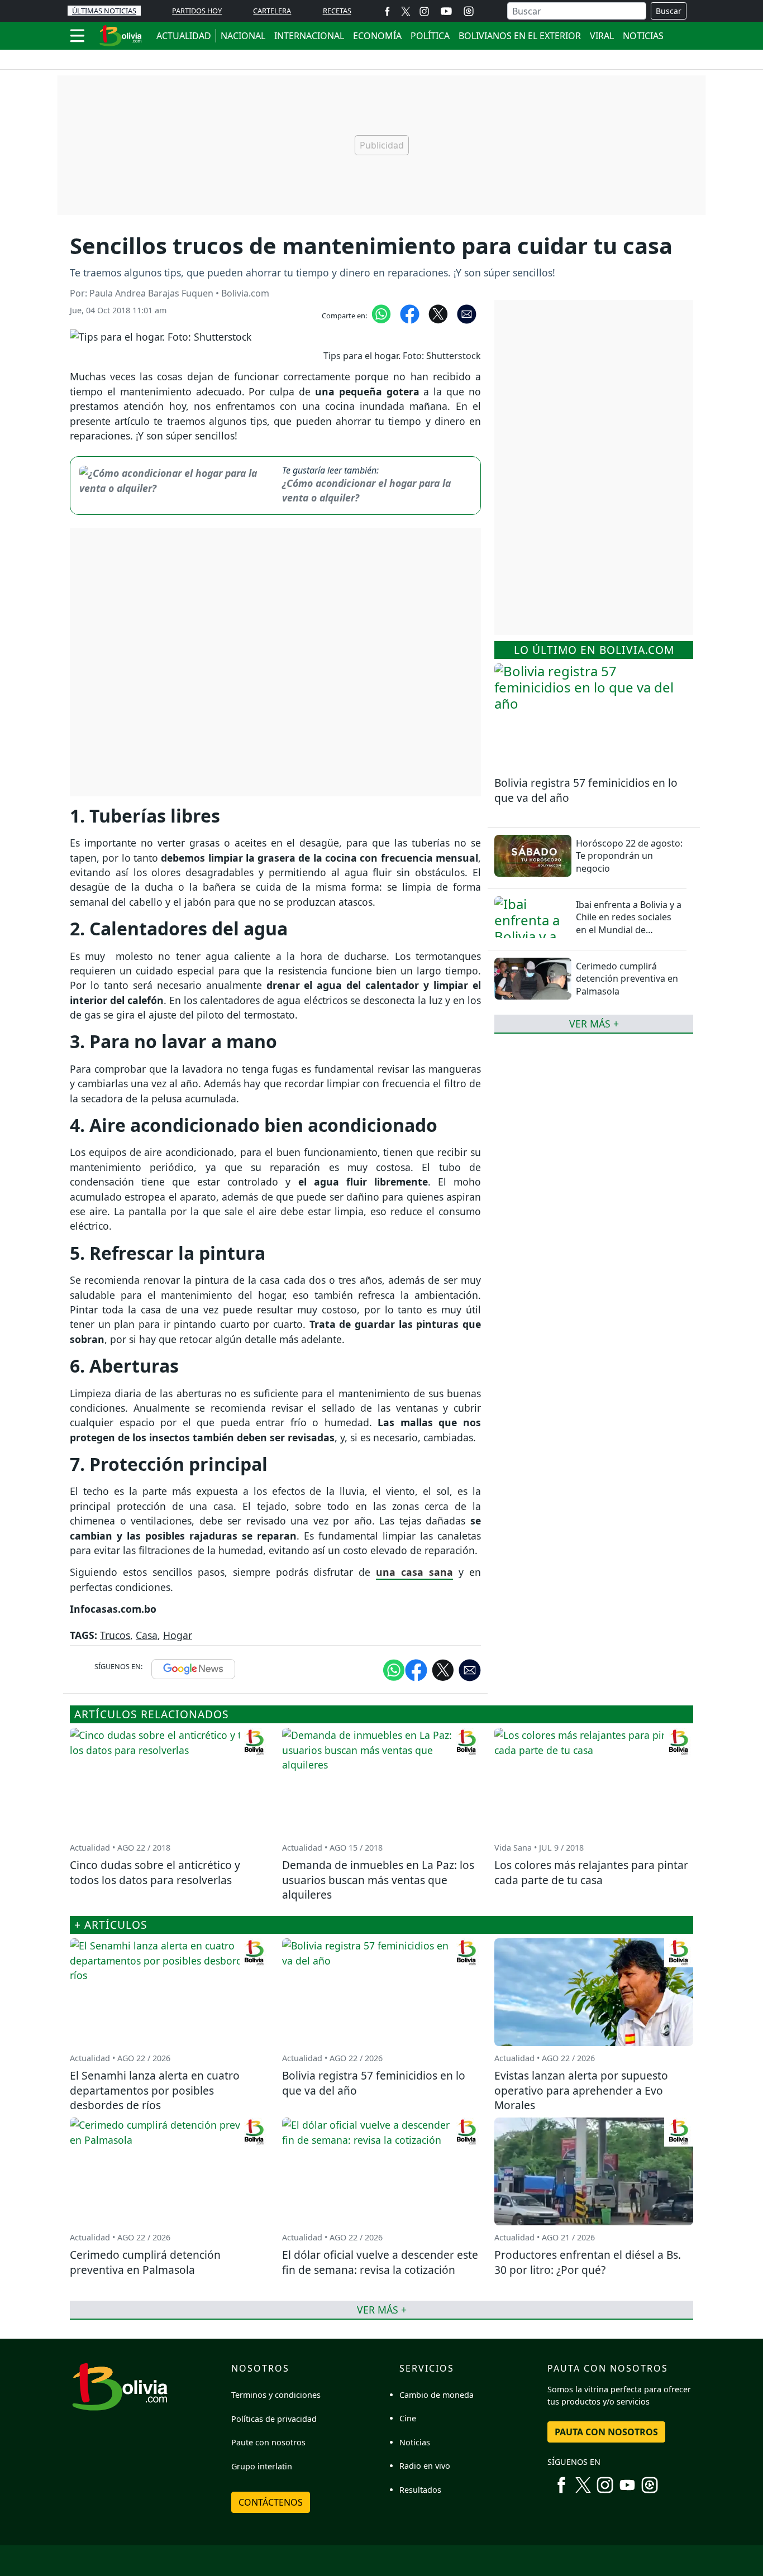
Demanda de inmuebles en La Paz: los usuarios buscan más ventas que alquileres (378, 1880)
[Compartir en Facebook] (410, 313)
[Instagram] (424, 11)
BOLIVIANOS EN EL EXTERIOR (520, 36)
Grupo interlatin (262, 2466)
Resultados (420, 2490)
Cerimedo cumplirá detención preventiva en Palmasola (627, 979)
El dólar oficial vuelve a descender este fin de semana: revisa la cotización (380, 2262)
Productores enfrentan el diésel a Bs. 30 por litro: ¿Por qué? (588, 2262)
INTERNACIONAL (309, 36)
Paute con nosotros (268, 2442)
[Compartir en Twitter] (443, 1670)
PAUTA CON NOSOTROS (606, 2432)
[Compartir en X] (438, 313)
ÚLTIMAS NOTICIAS (104, 11)
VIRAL (602, 36)
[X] (406, 11)
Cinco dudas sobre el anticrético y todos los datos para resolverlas (155, 1872)
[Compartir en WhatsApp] (381, 313)
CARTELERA (272, 11)
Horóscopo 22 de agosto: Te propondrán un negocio (629, 856)
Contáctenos (271, 2502)
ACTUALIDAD (184, 36)
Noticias (415, 2442)
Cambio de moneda (437, 2395)
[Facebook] (387, 11)
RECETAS (337, 11)
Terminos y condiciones (276, 2395)
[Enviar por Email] (467, 313)
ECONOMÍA (377, 36)
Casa (147, 1635)
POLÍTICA (430, 36)
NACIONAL (243, 36)
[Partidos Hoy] (469, 11)
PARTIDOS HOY (197, 11)
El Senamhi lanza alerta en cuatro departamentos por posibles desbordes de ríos (155, 2090)
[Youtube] (446, 11)
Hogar (178, 1635)
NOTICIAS (643, 36)
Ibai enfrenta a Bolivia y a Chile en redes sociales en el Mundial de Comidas (629, 923)
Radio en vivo (425, 2466)
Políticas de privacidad (274, 2419)
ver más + (594, 1024)
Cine (408, 2418)
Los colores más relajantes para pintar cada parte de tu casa (591, 1872)
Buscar (669, 11)
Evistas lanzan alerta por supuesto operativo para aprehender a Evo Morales (581, 2090)
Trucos (115, 1635)
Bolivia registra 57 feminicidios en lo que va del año (586, 790)
